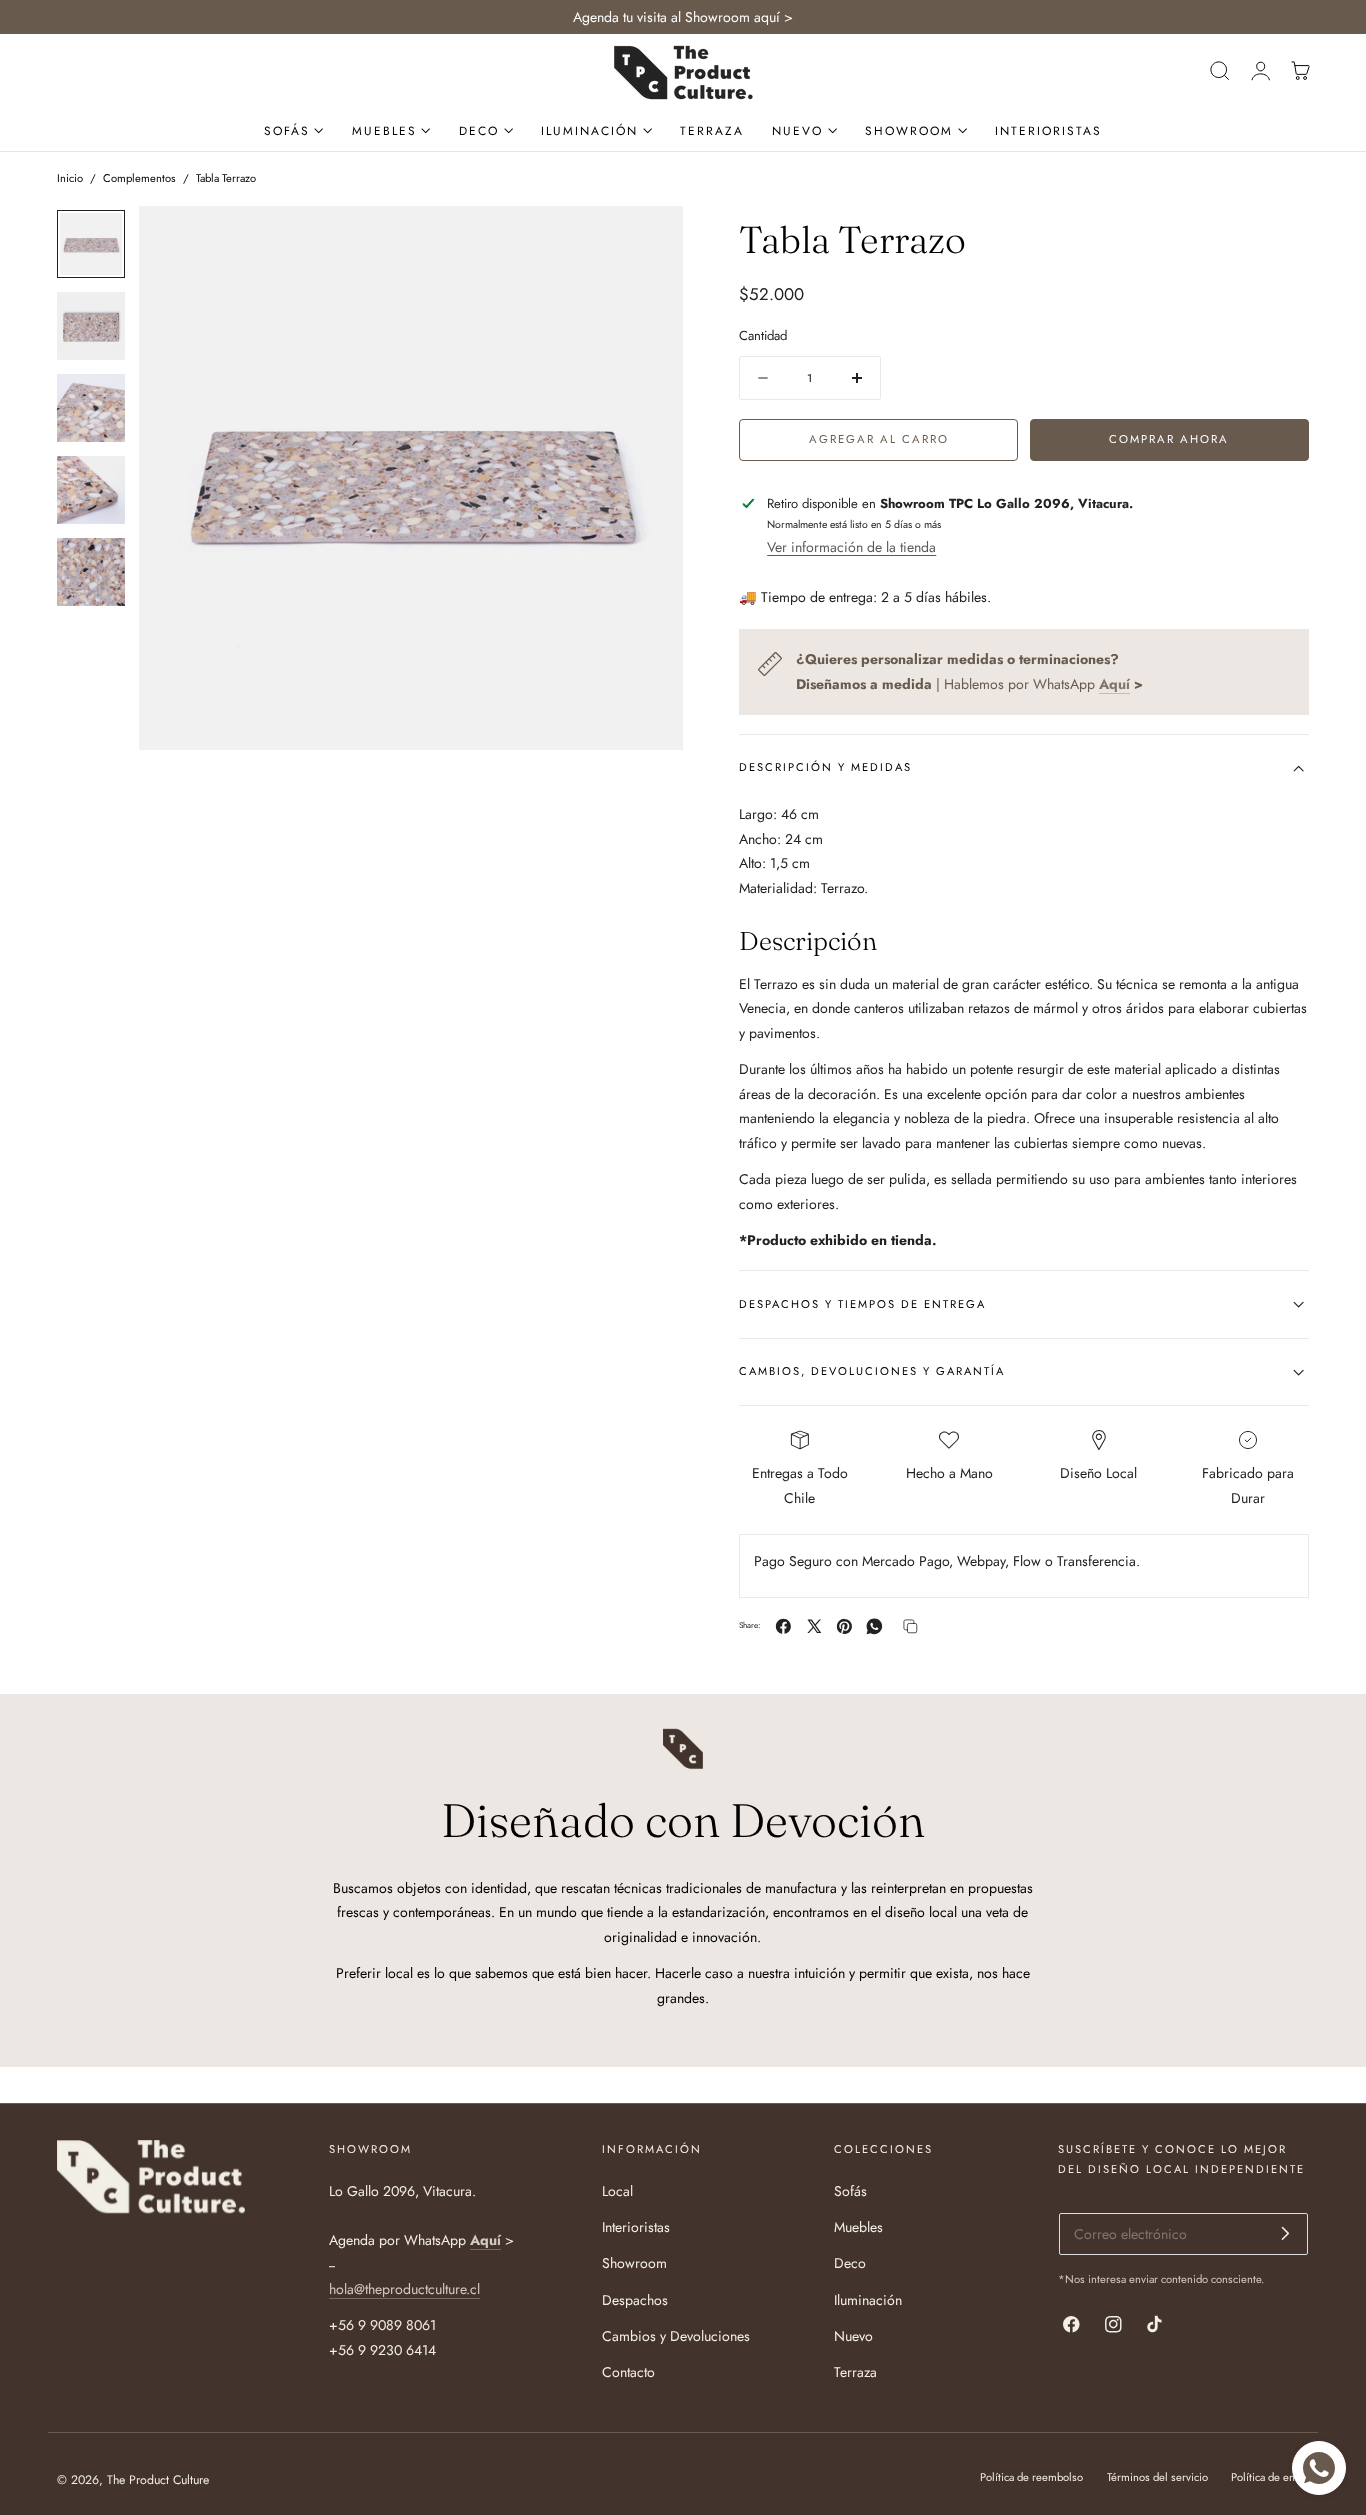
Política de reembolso (1031, 2477)
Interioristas (636, 2227)
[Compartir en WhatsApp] (874, 1626)
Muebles (858, 2227)
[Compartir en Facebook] (783, 1626)
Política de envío (1270, 2477)
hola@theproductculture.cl (404, 2289)
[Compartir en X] (814, 1626)
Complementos (139, 178)
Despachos (635, 2299)
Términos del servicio (1157, 2477)
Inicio (70, 178)
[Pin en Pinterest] (844, 1626)
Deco (850, 2263)
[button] (1220, 71)
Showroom (634, 2263)
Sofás (850, 2191)
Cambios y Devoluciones (676, 2336)
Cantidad (763, 336)
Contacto (628, 2372)
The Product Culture (158, 2480)
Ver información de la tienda (851, 547)
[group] (91, 244)
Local (617, 2191)
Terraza (855, 2372)
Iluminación (868, 2299)
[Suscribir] (1285, 2232)
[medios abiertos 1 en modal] (648, 241)
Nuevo (853, 2336)
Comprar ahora (1169, 439)
